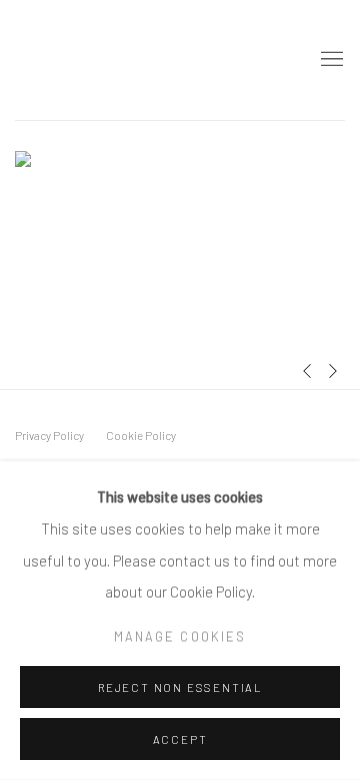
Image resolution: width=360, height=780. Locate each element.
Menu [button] (330, 60)
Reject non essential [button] (180, 687)
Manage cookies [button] (180, 636)
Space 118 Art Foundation (115, 60)
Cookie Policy (141, 435)
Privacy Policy (49, 435)
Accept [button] (180, 739)
